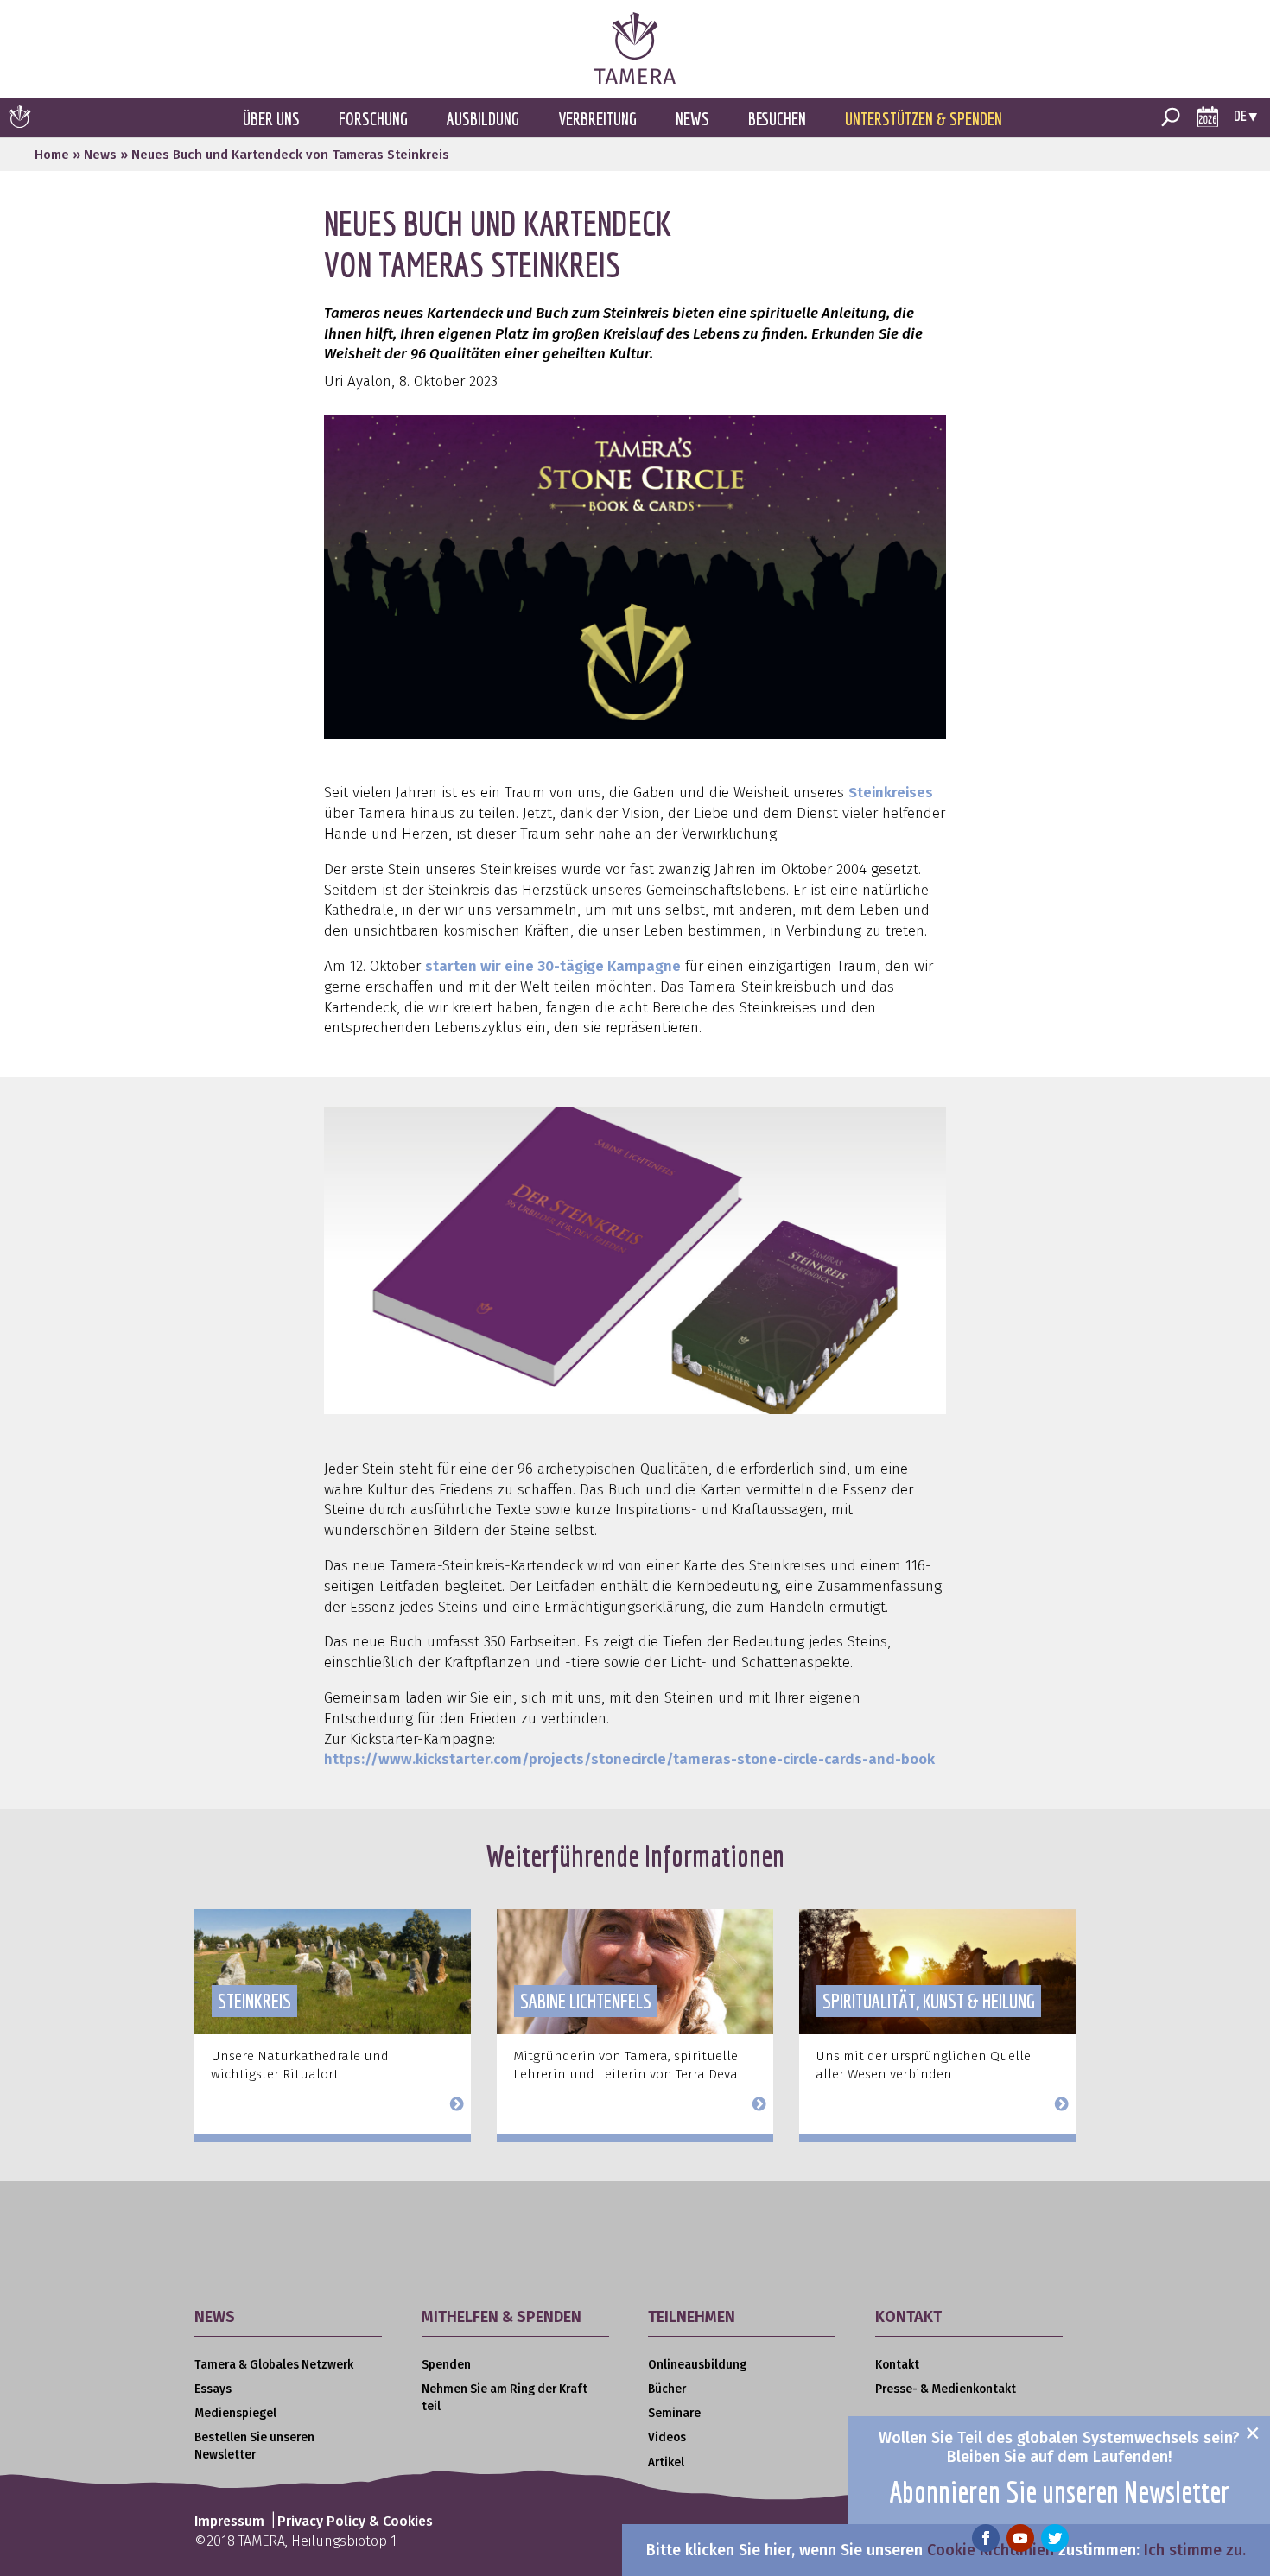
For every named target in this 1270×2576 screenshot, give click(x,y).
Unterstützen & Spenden (924, 119)
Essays (213, 2389)
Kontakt (897, 2365)
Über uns (271, 119)
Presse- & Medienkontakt (946, 2389)
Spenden (446, 2365)
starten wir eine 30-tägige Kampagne (553, 966)
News (692, 119)
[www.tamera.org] (635, 79)
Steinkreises (891, 793)
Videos (667, 2437)
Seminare (674, 2413)
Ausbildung (483, 119)
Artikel (666, 2462)
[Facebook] (986, 2538)
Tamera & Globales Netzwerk (274, 2365)
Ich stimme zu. (1195, 2550)
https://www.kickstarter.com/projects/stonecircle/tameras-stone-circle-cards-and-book (629, 1759)
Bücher (667, 2389)
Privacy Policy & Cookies (355, 2521)
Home (52, 155)
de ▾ (1245, 115)
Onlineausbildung (697, 2365)
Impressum (229, 2521)
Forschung (373, 119)
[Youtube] (1020, 2538)
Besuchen (777, 119)
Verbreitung (597, 119)
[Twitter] (1055, 2538)
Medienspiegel (235, 2413)
